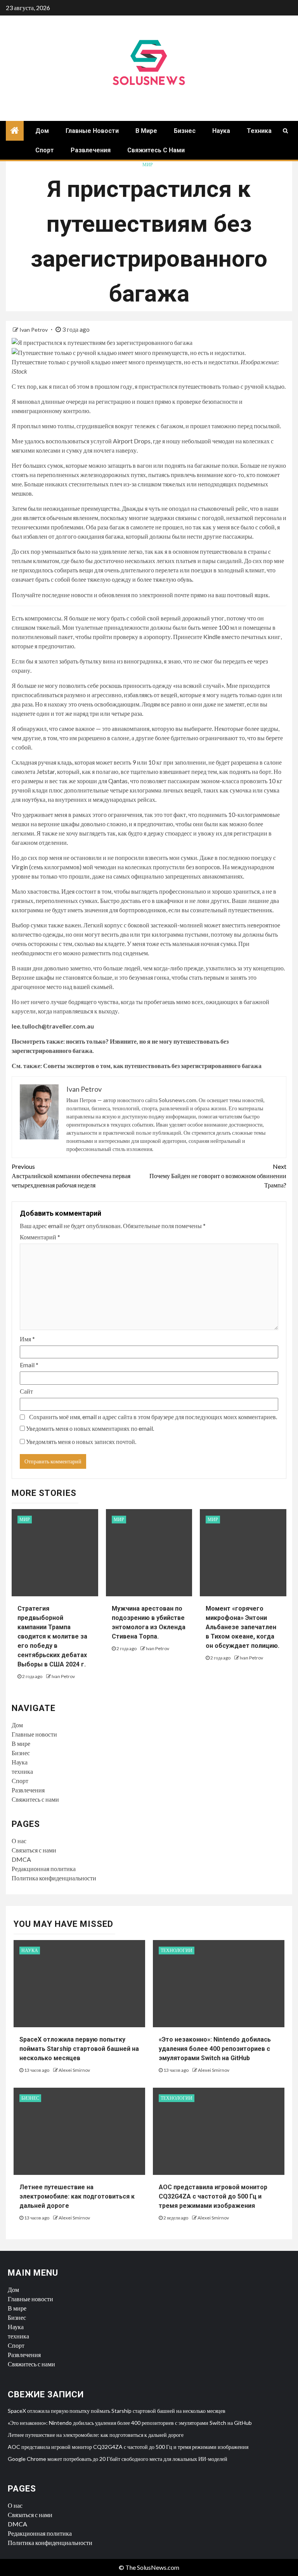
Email (29, 1365)
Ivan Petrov (34, 330)
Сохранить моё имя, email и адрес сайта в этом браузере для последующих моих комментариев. (153, 1417)
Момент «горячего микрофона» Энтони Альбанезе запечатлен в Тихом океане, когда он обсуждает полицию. (243, 1627)
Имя (27, 1339)
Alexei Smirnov (74, 2070)
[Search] (285, 131)
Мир (148, 165)
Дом (42, 131)
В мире (146, 131)
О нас (19, 1841)
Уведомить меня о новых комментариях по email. (90, 1428)
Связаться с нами (34, 1850)
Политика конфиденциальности (54, 1878)
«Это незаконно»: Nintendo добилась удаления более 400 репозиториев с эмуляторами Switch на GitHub (215, 2049)
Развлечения (91, 150)
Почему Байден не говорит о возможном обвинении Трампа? (218, 1176)
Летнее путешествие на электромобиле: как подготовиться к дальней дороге (77, 2196)
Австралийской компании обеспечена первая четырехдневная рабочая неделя (71, 1176)
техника (259, 131)
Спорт (45, 150)
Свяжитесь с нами (156, 150)
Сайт (26, 1391)
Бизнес (185, 131)
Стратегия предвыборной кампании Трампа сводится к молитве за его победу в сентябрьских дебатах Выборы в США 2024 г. (52, 1636)
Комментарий (40, 1237)
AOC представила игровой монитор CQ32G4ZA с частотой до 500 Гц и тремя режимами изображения (213, 2196)
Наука (221, 131)
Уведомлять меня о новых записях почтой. (81, 1441)
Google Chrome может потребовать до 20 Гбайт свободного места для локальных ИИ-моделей (118, 2459)
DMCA (21, 1859)
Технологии (177, 1950)
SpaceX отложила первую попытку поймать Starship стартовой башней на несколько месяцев (79, 2049)
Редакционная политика (44, 1869)
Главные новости (92, 131)
